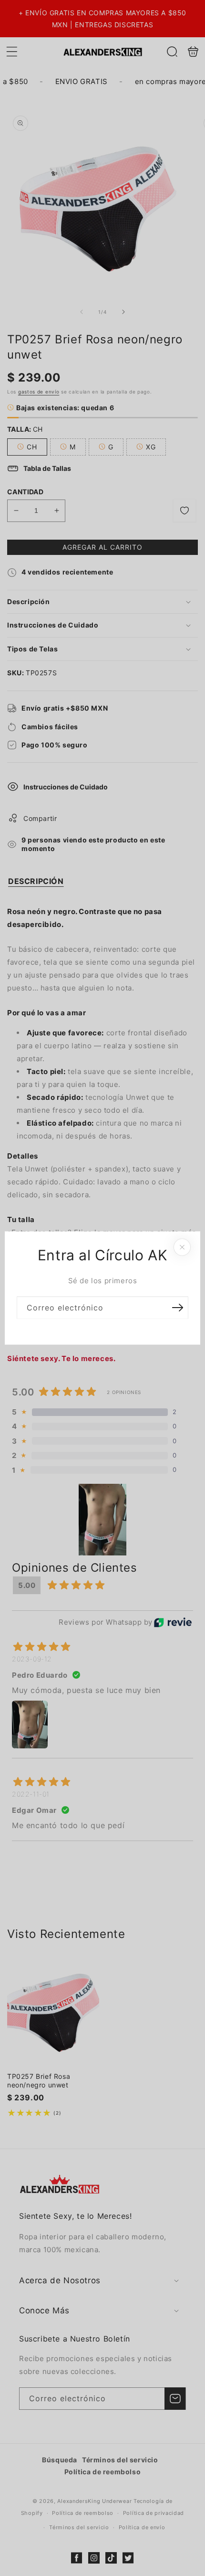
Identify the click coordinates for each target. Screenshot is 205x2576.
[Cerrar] (182, 1247)
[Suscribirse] (177, 1308)
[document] (102, 1288)
